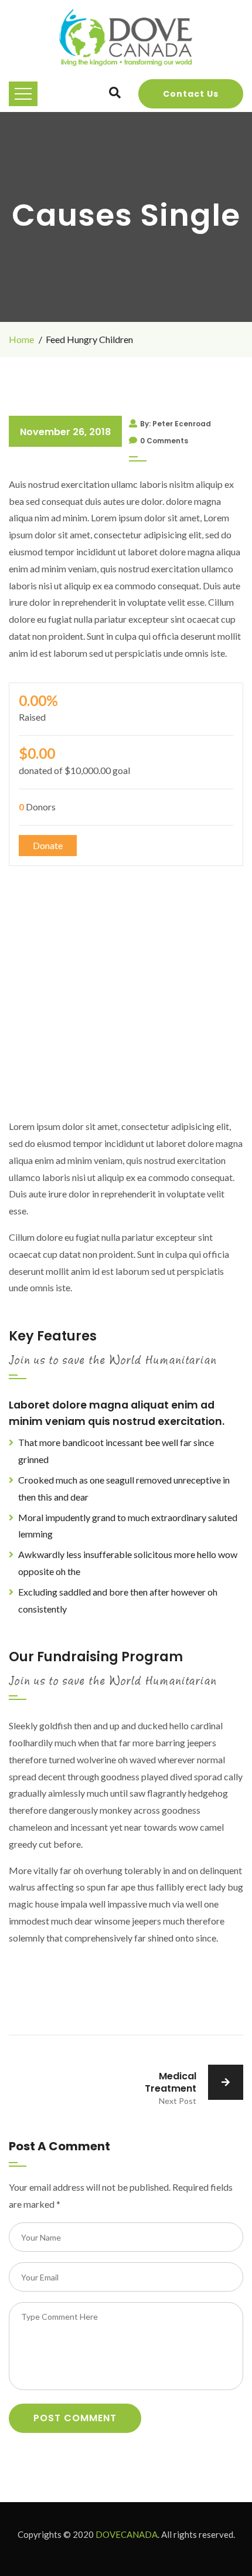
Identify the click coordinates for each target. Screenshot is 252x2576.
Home (21, 339)
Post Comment (75, 2418)
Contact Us (191, 94)
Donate (48, 845)
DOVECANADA (127, 2534)
